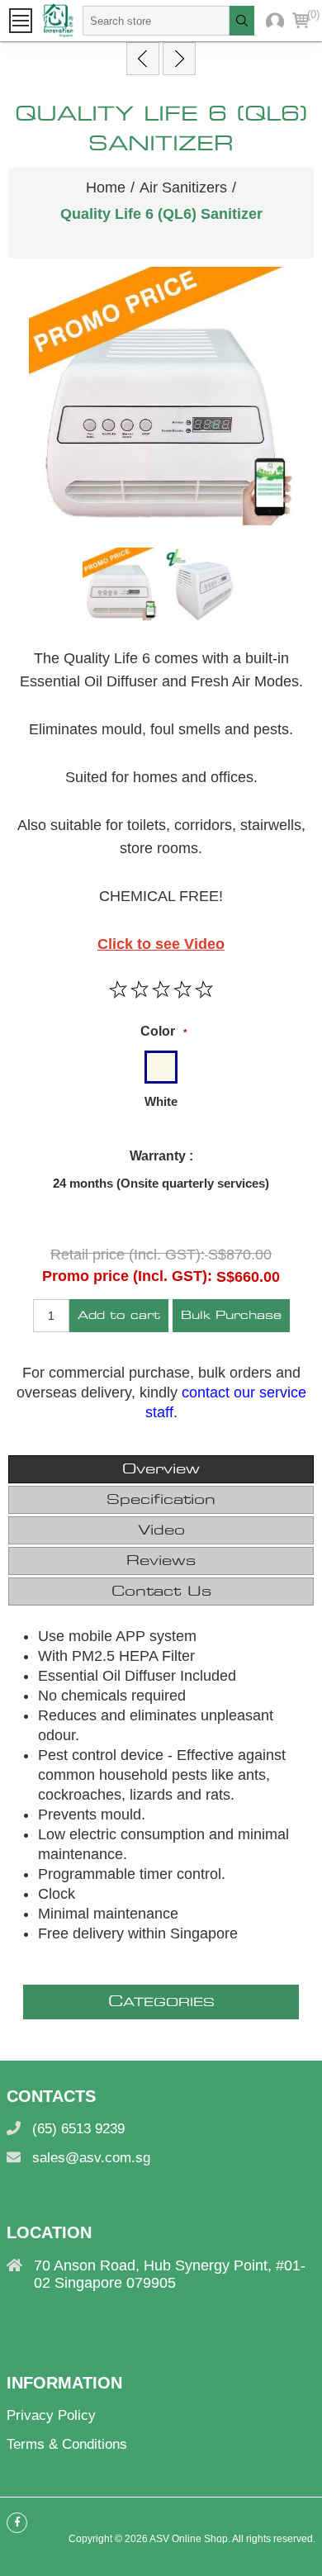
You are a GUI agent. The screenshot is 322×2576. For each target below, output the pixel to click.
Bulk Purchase (231, 1316)
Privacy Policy (51, 2415)
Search (242, 21)
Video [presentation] (161, 1530)
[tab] (161, 1469)
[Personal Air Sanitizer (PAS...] (179, 59)
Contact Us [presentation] (161, 1592)
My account (275, 21)
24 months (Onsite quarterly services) (161, 1183)
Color (158, 1031)
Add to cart (119, 1316)
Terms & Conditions (67, 2444)
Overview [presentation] (161, 1469)
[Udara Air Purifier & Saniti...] (143, 59)
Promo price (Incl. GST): (127, 1276)
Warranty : (161, 1156)
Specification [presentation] (161, 1500)
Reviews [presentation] (161, 1561)
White (161, 1101)
